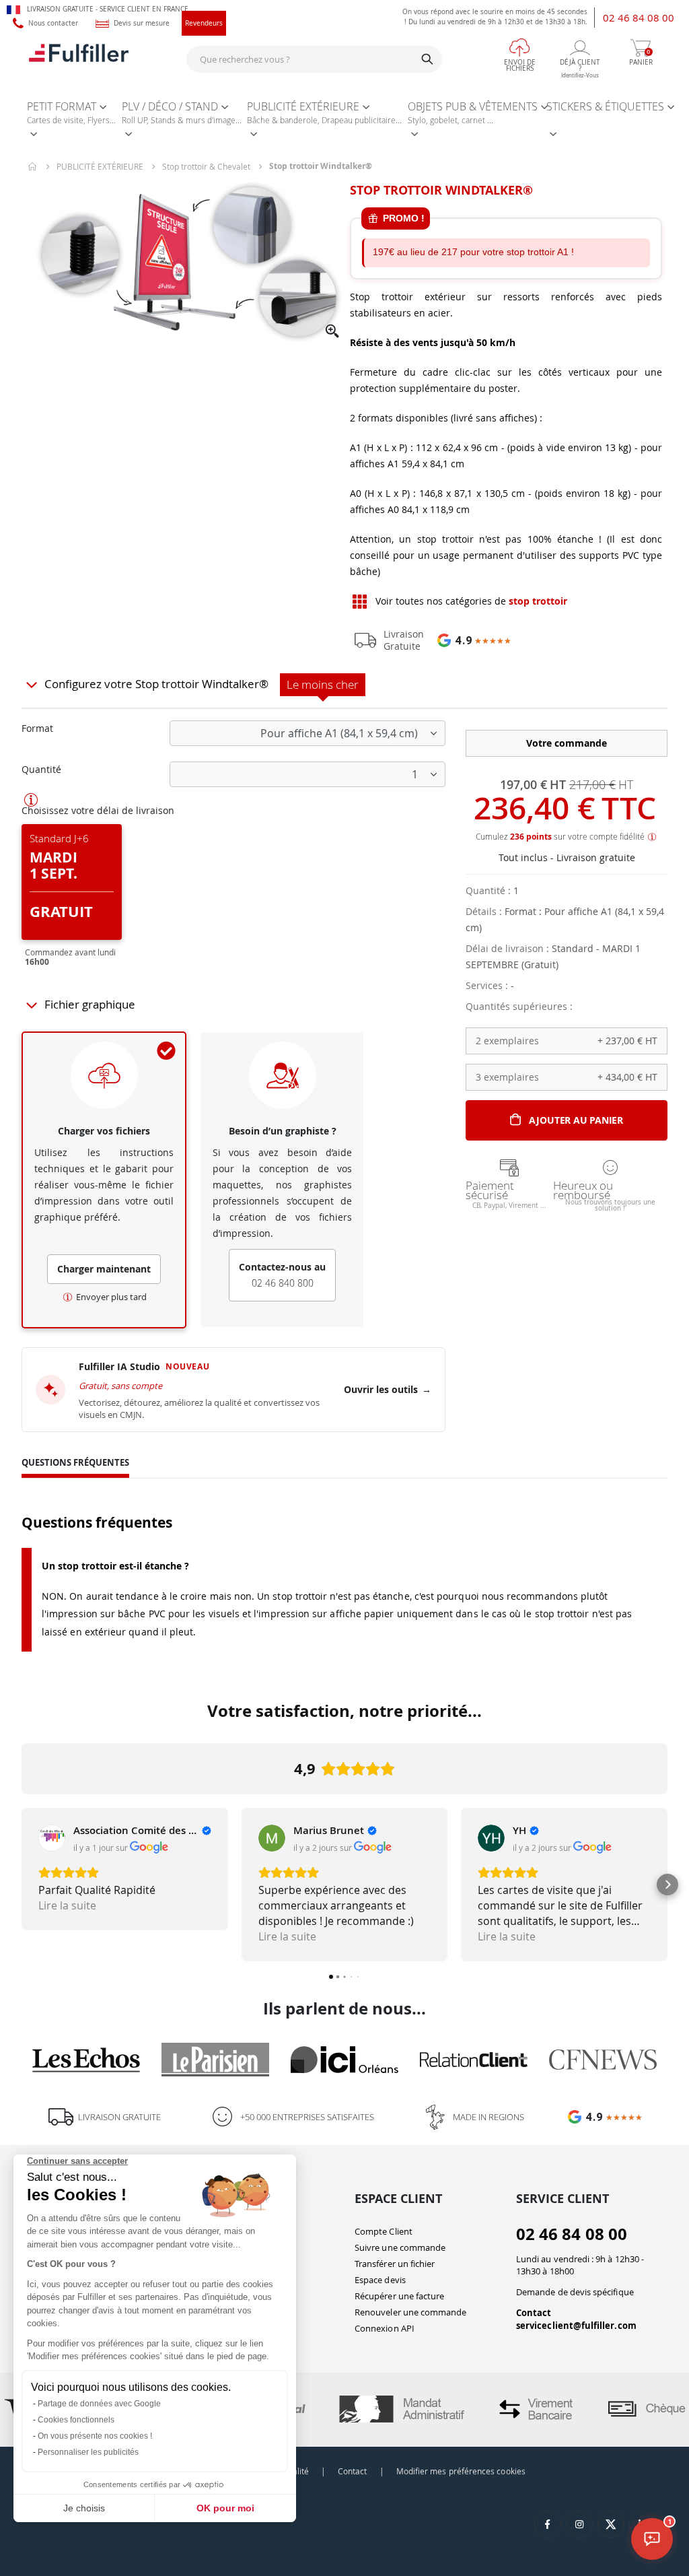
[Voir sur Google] (52, 1838)
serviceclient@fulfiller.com (576, 2326)
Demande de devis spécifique (575, 2292)
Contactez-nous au (282, 1275)
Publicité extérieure (100, 166)
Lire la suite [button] (67, 1905)
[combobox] (314, 59)
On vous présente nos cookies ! (95, 2436)
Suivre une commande (400, 2247)
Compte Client (384, 2231)
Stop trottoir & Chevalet (206, 166)
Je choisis (84, 2508)
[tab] (75, 1464)
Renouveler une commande (411, 2312)
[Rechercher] (427, 59)
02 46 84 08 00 (639, 18)
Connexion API (385, 2328)
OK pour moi (225, 2508)
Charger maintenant (104, 1269)
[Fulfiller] (79, 59)
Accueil (33, 166)
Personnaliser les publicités (88, 2452)
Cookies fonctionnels (76, 2420)
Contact (534, 2313)
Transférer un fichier (395, 2264)
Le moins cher (323, 684)
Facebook (548, 2524)
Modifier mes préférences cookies (461, 2471)
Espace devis (380, 2280)
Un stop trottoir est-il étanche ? (115, 1566)
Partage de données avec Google (99, 2404)
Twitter (611, 2524)
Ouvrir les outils (388, 1389)
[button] (333, 332)
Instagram (579, 2524)
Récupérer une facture (399, 2296)
